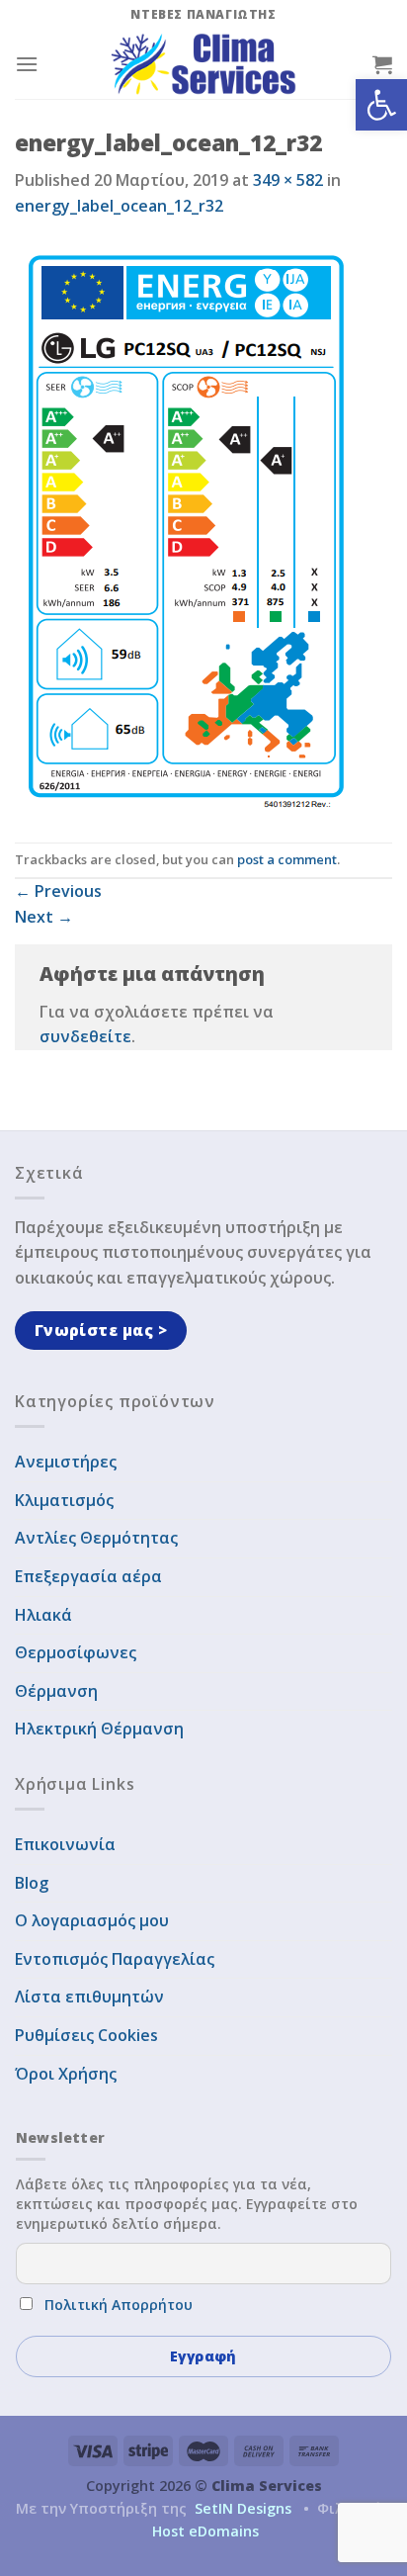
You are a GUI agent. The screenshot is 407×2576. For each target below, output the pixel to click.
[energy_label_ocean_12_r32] (187, 529)
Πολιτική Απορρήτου (119, 2305)
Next (44, 917)
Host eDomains (205, 2531)
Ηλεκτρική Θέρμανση (99, 1729)
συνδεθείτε (85, 1036)
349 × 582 (288, 180)
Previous (58, 891)
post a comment (287, 859)
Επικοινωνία (65, 1844)
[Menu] (27, 64)
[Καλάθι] (382, 64)
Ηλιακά (43, 1615)
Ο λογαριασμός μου (92, 1920)
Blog (32, 1883)
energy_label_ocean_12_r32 (119, 206)
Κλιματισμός (64, 1500)
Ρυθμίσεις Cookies (86, 2035)
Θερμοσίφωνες (76, 1652)
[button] (381, 105)
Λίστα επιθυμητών (89, 1997)
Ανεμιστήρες (66, 1462)
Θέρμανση (56, 1691)
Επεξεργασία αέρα (88, 1576)
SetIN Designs (243, 2508)
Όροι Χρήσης (66, 2074)
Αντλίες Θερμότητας (96, 1538)
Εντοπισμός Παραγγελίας (115, 1959)
